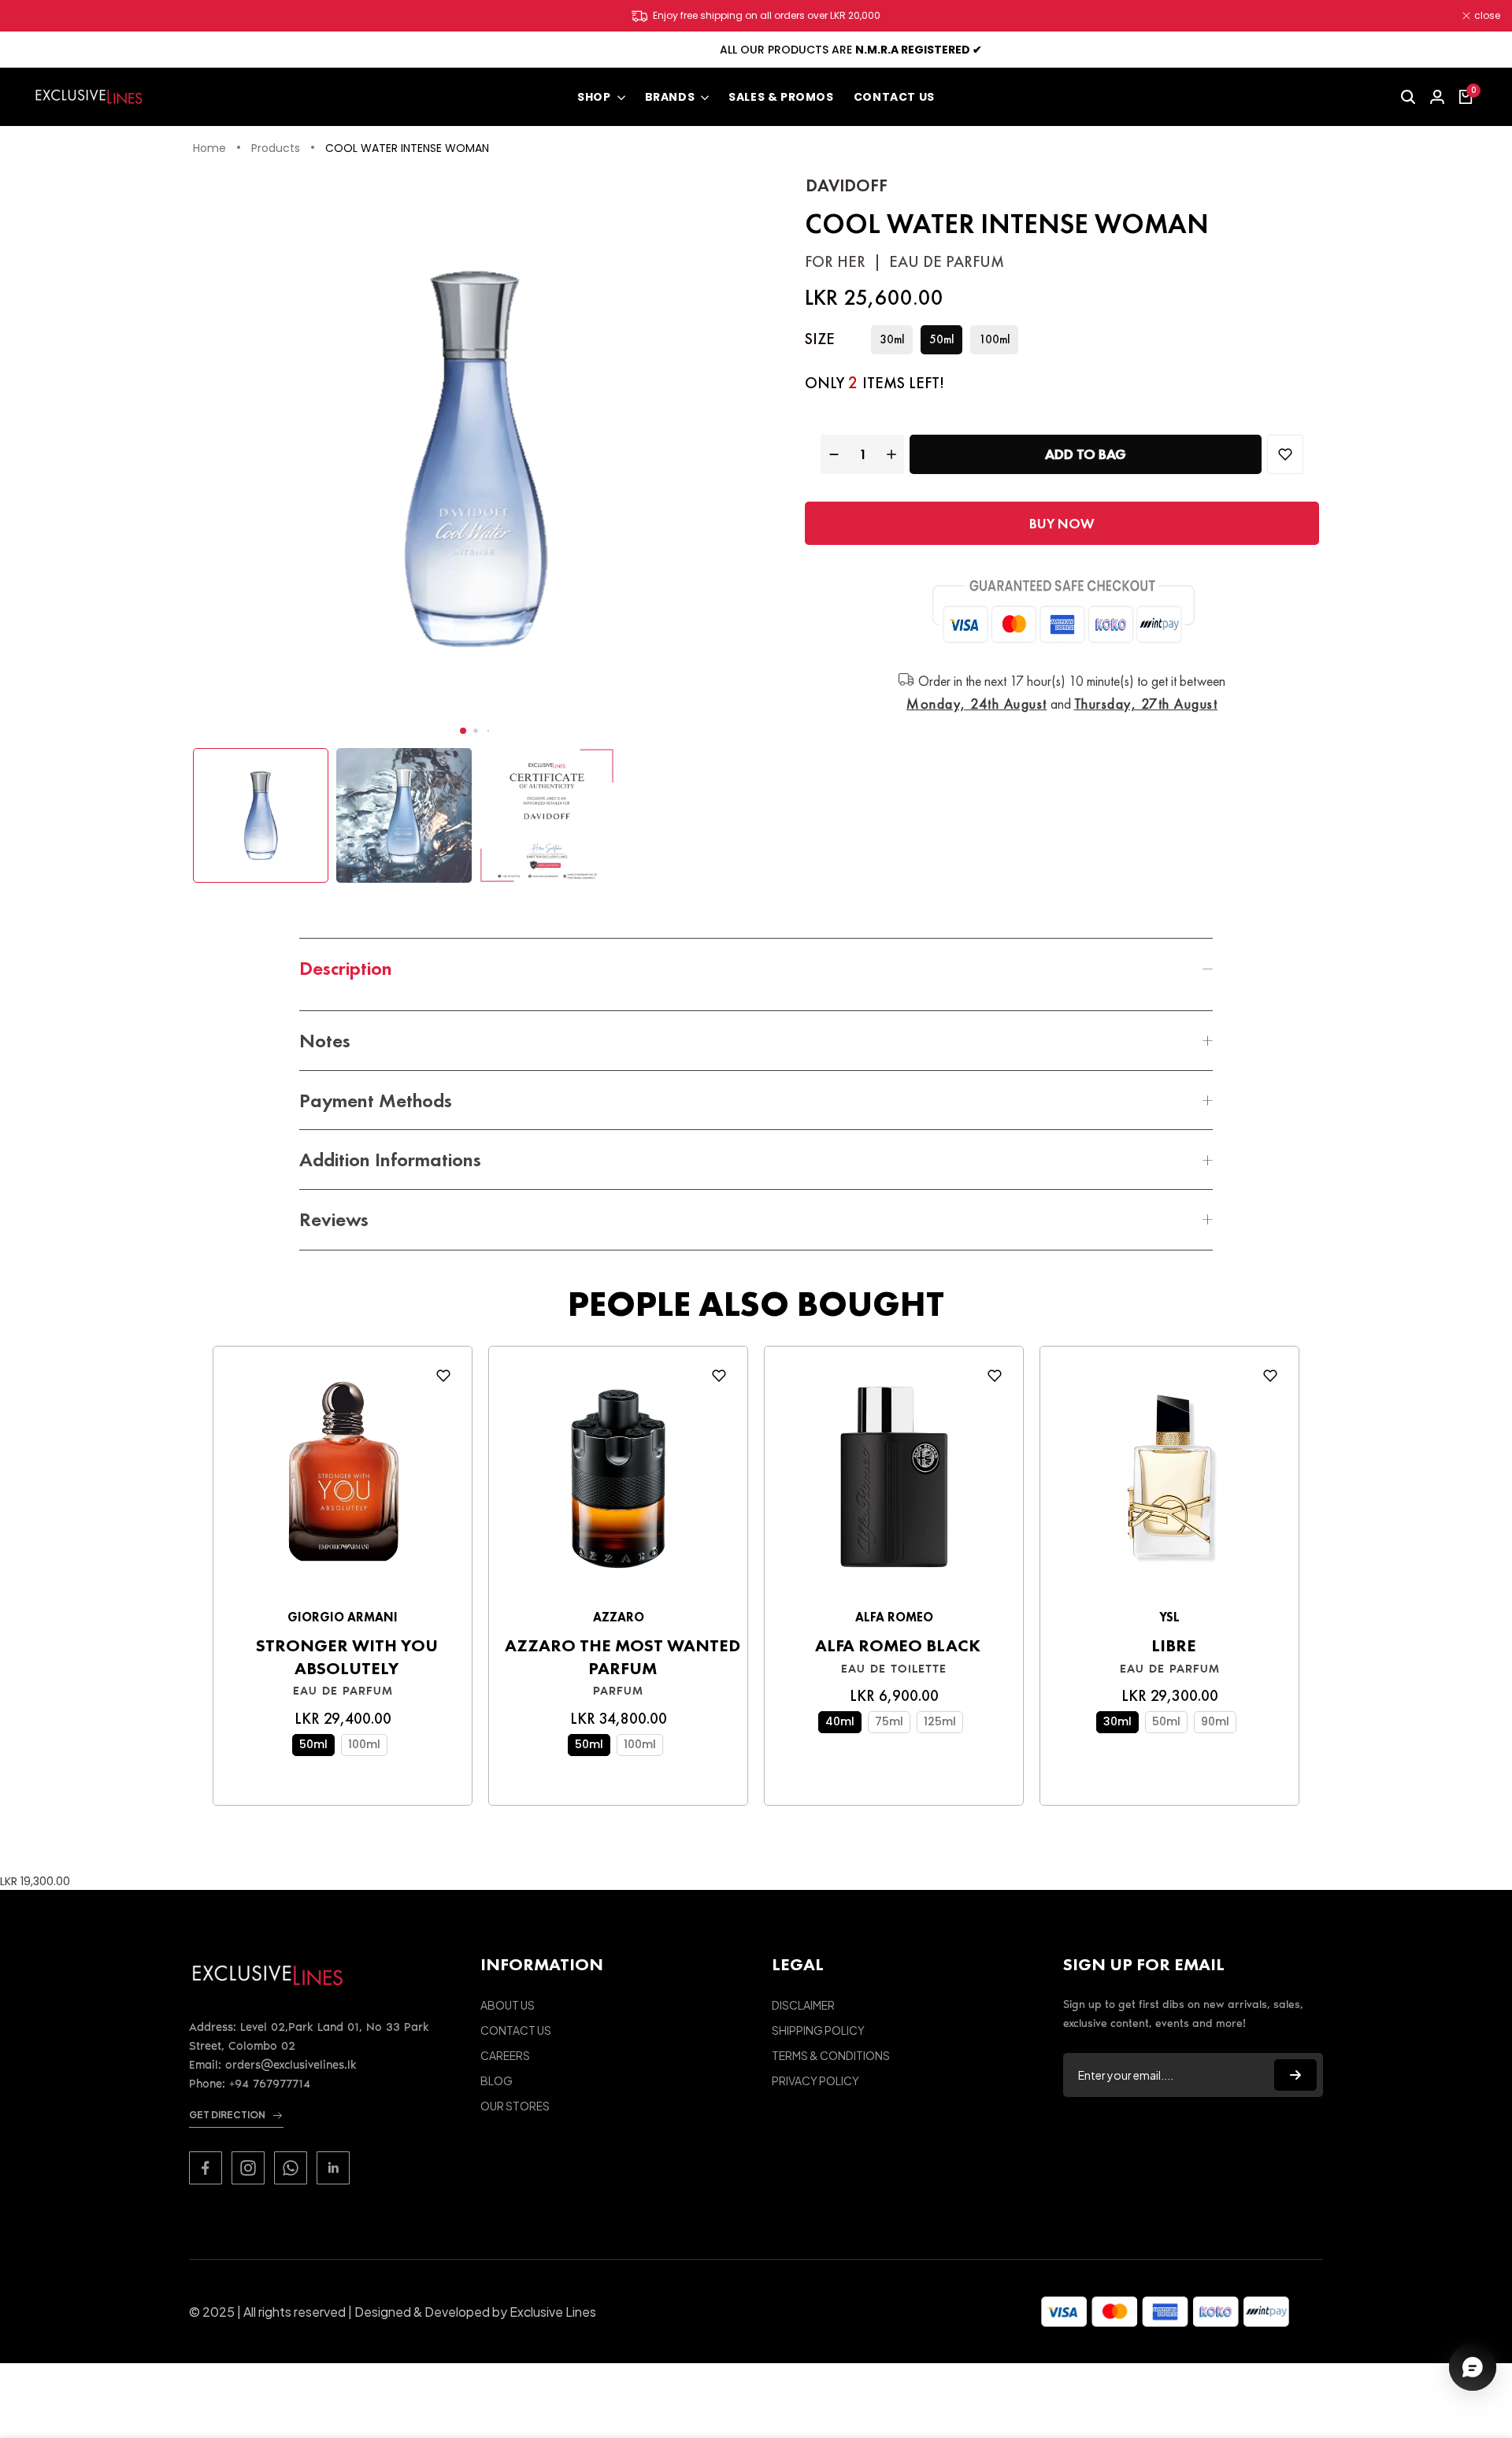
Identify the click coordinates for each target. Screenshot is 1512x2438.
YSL (1169, 1617)
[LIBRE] (1169, 1481)
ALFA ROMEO (894, 1617)
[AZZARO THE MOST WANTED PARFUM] (618, 1481)
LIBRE (1174, 1646)
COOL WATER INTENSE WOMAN (407, 149)
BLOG (497, 2080)
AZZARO (619, 1617)
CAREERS (505, 2055)
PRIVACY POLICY (815, 2080)
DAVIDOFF (847, 185)
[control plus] (893, 454)
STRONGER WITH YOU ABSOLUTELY (347, 1657)
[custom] (206, 2168)
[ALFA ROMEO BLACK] (894, 1481)
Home (209, 149)
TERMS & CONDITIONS (831, 2055)
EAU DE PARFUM (343, 1691)
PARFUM (618, 1691)
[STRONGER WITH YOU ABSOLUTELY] (343, 1481)
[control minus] (832, 454)
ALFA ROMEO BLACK (898, 1646)
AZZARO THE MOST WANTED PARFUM (623, 1657)
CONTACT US (516, 2030)
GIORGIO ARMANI (343, 1617)
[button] (463, 731)
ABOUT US (508, 2005)
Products (276, 149)
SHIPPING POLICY (818, 2030)
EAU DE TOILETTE (894, 1669)
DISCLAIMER (803, 2005)
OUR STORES (515, 2106)
